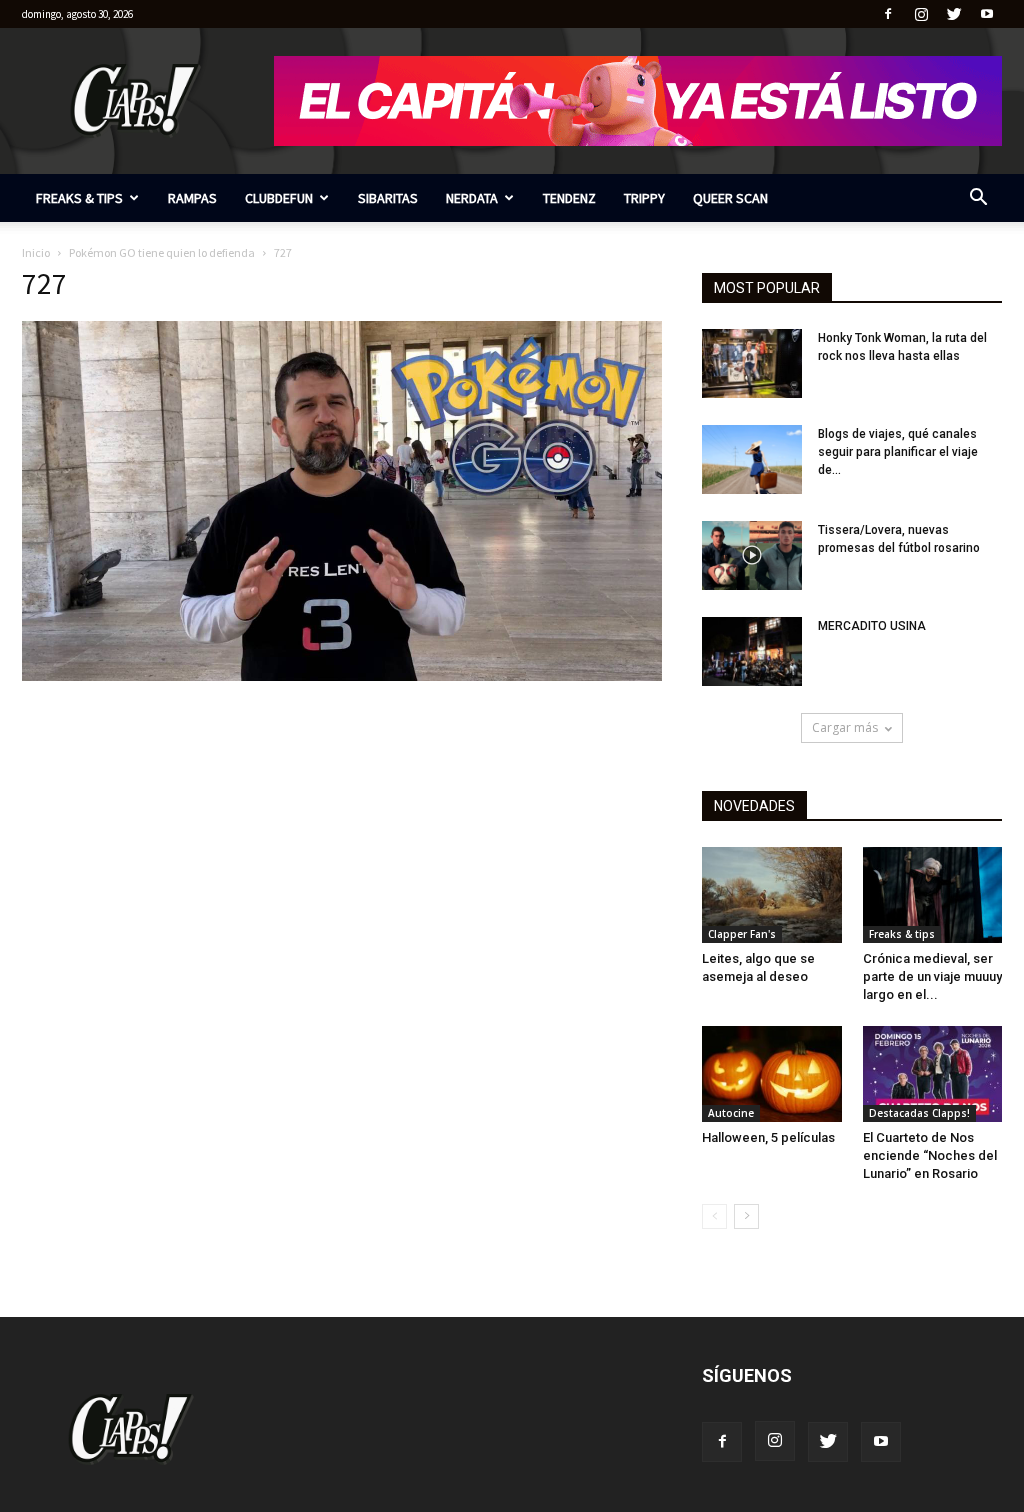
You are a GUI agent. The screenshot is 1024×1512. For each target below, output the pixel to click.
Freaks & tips (79, 198)
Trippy (644, 198)
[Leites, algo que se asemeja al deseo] (772, 895)
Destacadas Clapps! (919, 1113)
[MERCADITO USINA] (752, 651)
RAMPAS (192, 198)
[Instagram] (921, 14)
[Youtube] (987, 14)
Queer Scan (730, 198)
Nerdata (472, 198)
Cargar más (845, 727)
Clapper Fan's (742, 934)
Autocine (731, 1113)
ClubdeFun (279, 198)
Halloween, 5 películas (768, 1137)
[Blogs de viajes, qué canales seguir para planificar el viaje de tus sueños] (752, 459)
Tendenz (569, 198)
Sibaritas (388, 198)
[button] (978, 199)
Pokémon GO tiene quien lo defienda (162, 252)
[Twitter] (954, 14)
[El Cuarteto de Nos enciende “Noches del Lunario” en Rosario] (933, 1074)
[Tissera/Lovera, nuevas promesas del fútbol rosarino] (752, 555)
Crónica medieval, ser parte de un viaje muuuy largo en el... (932, 976)
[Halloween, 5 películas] (772, 1074)
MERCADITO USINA (872, 626)
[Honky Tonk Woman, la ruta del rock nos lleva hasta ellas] (752, 363)
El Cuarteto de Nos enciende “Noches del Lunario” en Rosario (930, 1155)
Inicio (36, 252)
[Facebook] (888, 14)
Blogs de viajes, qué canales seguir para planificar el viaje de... (898, 452)
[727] (342, 676)
